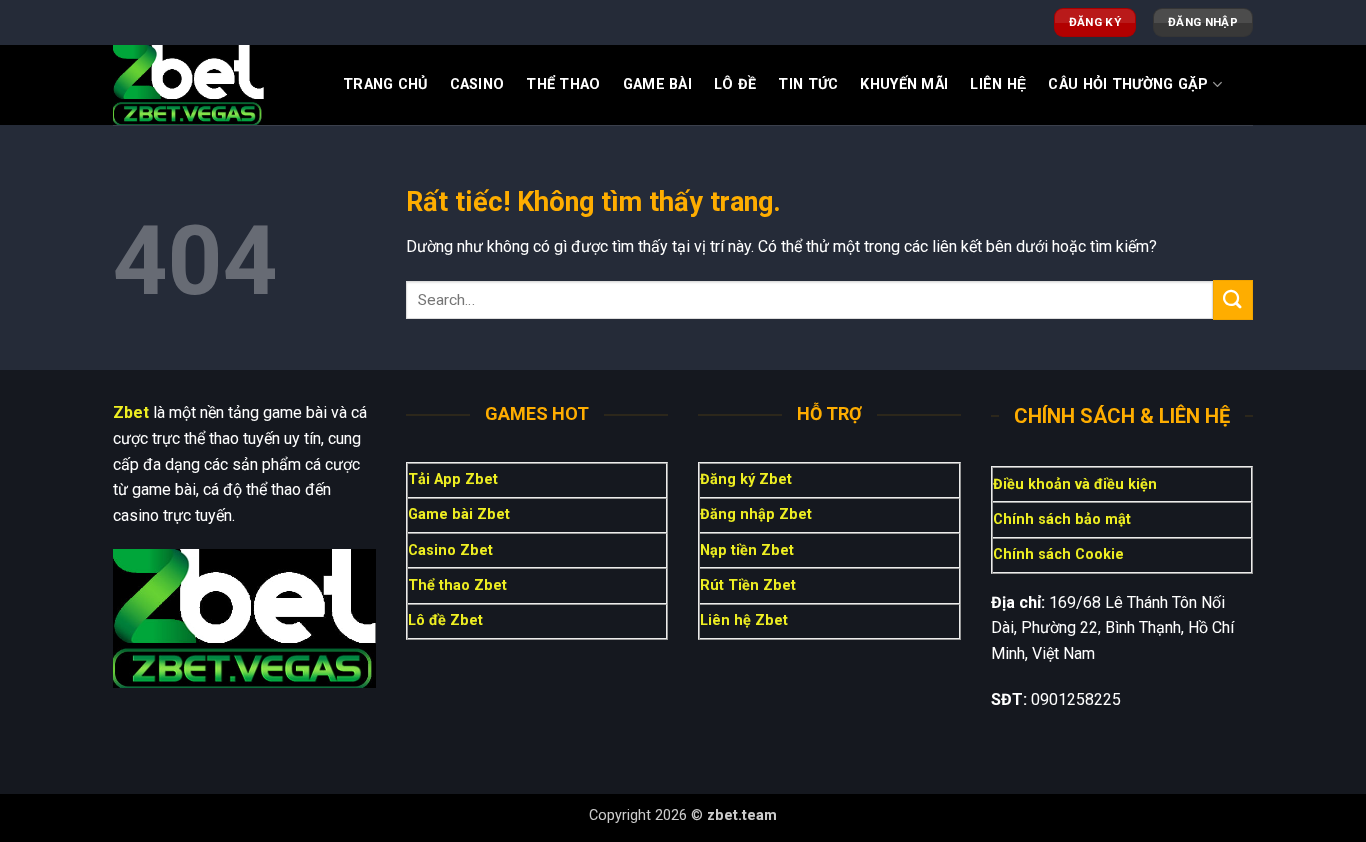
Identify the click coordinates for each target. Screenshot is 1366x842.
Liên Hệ (998, 84)
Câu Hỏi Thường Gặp (1128, 84)
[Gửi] (1233, 299)
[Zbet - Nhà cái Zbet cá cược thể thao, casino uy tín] (213, 85)
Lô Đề (735, 84)
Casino (477, 84)
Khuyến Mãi (904, 84)
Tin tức (808, 84)
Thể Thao (563, 84)
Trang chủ (385, 84)
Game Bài (657, 84)
